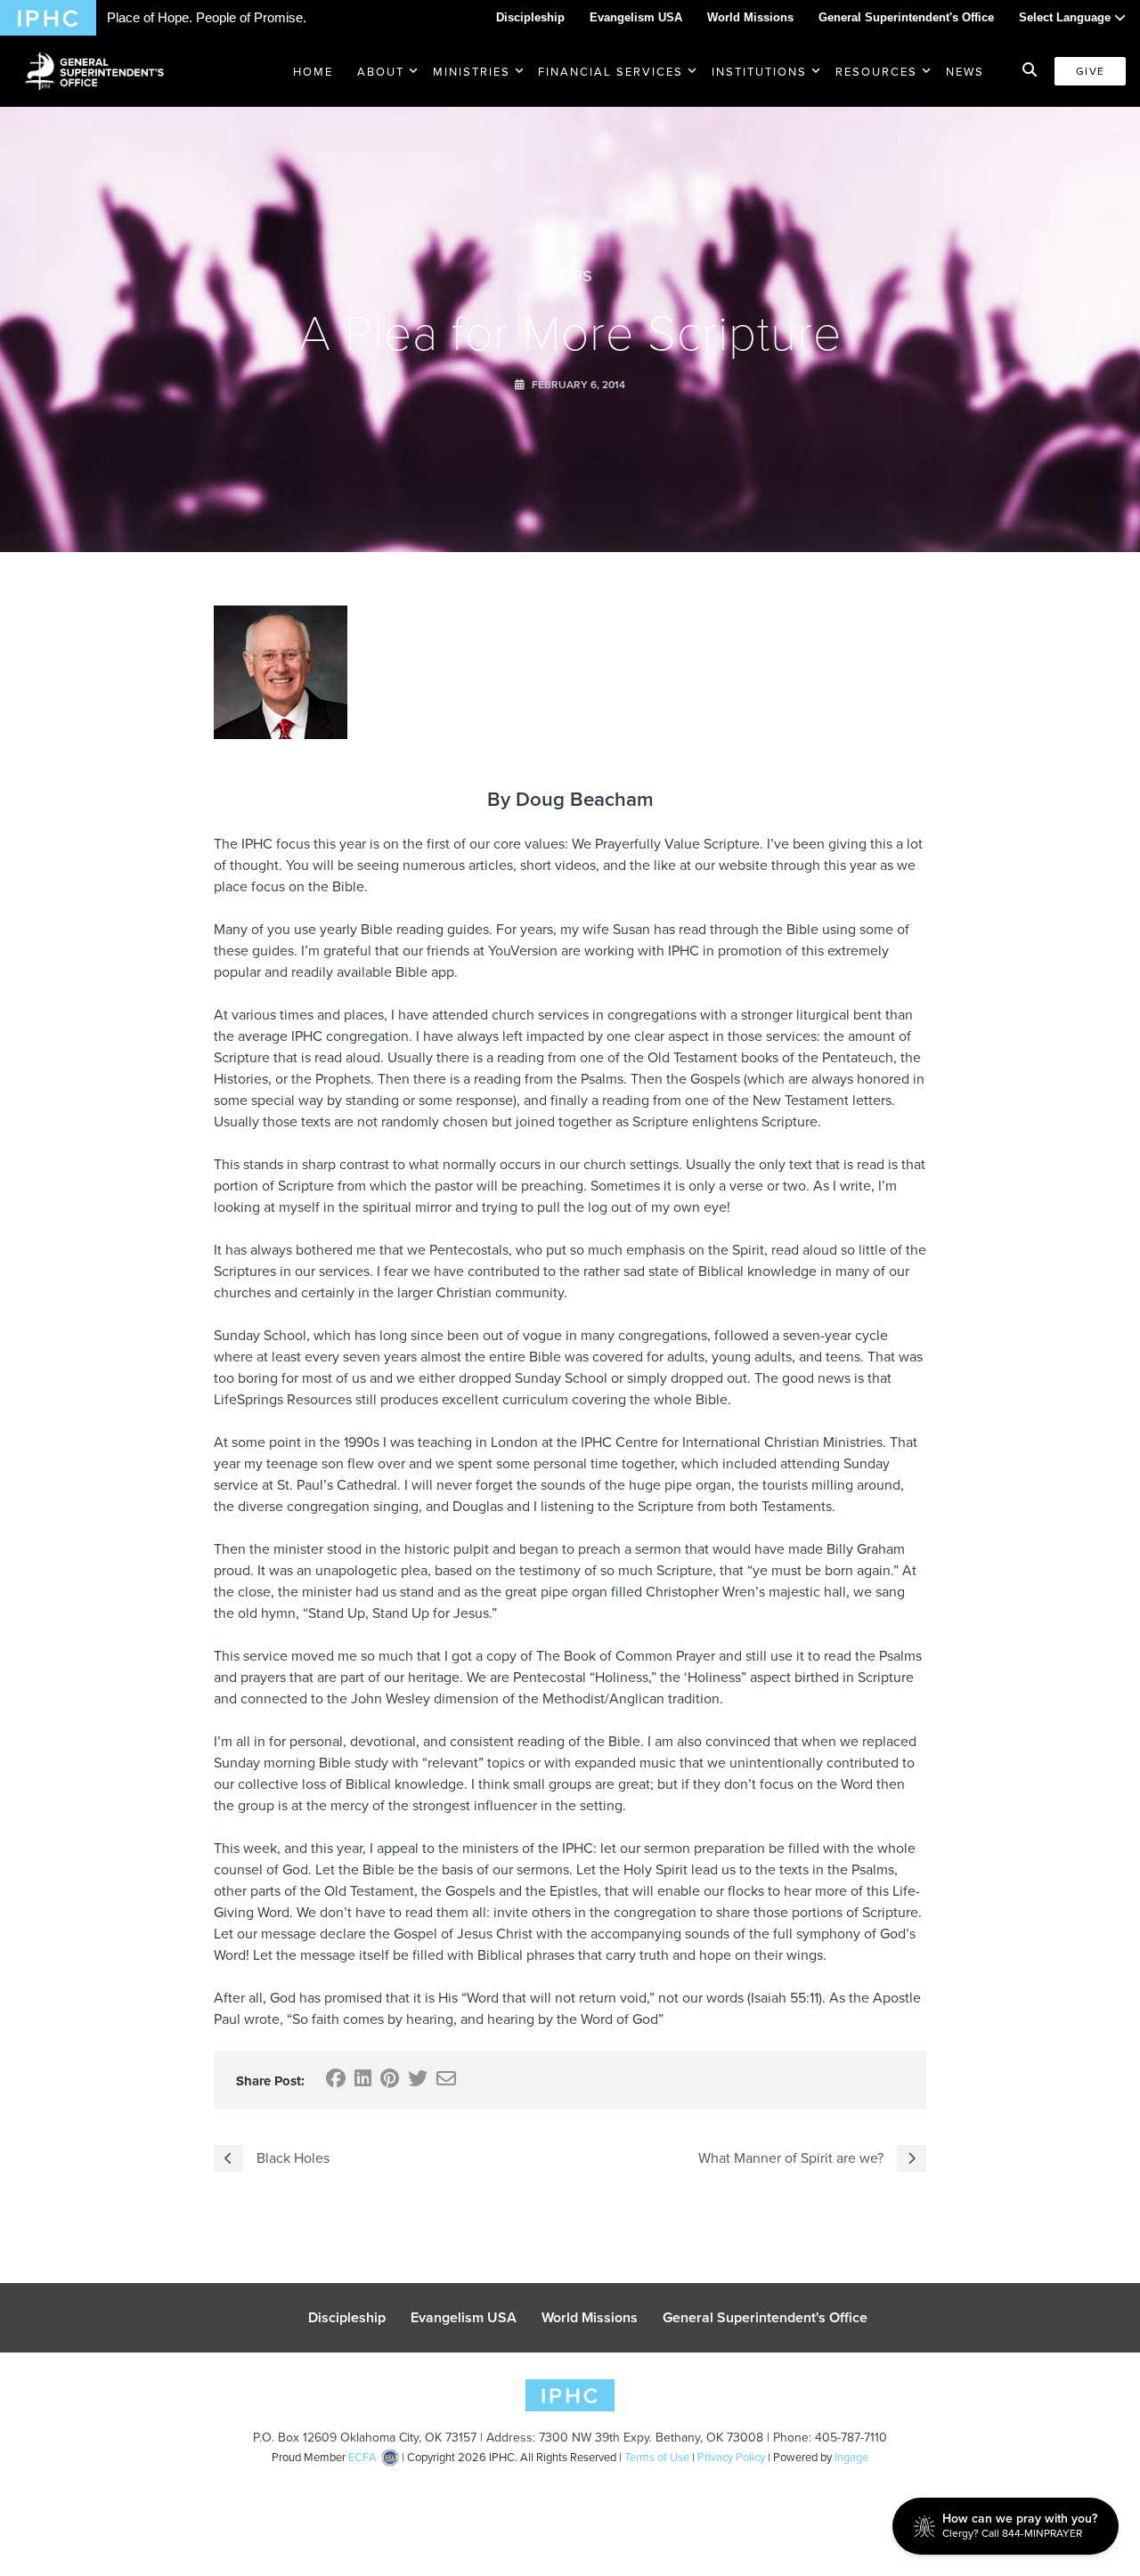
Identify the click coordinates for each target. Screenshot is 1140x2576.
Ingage (851, 2457)
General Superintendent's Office (906, 17)
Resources (876, 71)
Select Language (1067, 17)
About (381, 71)
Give (1090, 71)
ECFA (362, 2457)
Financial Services (611, 71)
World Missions (750, 17)
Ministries (472, 71)
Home (313, 71)
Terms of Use (657, 2457)
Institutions (759, 71)
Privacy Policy (731, 2457)
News (965, 71)
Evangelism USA (636, 17)
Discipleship (530, 17)
